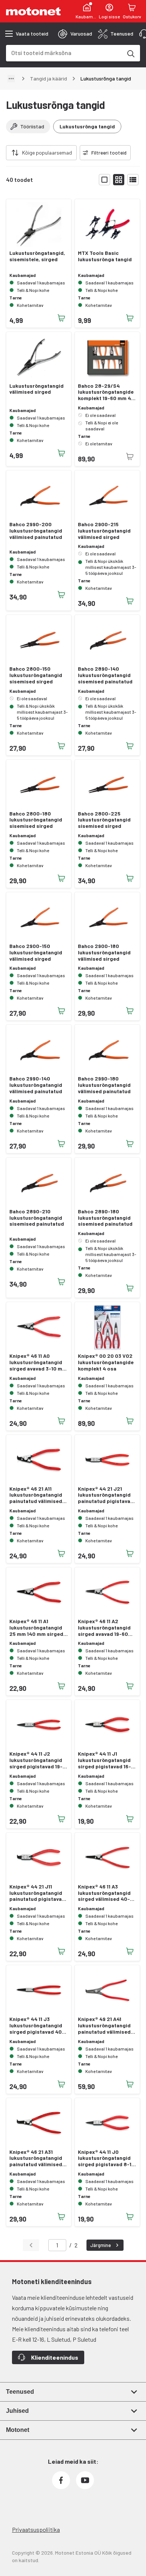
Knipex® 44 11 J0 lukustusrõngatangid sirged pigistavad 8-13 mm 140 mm (106, 2158)
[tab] (75, 34)
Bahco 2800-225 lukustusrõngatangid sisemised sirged (104, 820)
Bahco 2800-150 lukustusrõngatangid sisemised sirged (36, 675)
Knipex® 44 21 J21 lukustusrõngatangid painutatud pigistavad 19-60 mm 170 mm (106, 1495)
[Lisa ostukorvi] (61, 318)
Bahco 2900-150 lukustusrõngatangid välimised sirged (36, 952)
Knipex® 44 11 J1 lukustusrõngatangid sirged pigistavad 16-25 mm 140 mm (104, 1760)
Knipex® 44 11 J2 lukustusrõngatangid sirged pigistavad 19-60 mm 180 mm (36, 1760)
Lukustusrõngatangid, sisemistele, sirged (37, 256)
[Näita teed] (11, 79)
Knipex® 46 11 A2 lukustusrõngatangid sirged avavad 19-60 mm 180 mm (104, 1628)
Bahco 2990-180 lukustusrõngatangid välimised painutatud (104, 1085)
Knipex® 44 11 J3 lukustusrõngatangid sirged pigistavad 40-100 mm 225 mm (37, 2025)
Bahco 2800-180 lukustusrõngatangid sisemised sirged (36, 820)
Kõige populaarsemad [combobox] (47, 153)
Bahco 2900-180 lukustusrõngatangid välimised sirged (104, 952)
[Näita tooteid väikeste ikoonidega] (119, 180)
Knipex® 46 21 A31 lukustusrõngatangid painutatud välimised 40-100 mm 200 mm (36, 2158)
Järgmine (101, 2245)
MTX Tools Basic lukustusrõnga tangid (105, 256)
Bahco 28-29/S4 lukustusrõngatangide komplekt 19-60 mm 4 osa (106, 392)
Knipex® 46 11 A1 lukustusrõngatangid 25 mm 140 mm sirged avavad (36, 1628)
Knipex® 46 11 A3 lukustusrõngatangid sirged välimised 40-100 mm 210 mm (104, 1893)
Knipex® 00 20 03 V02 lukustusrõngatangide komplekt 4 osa (106, 1362)
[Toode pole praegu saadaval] (130, 457)
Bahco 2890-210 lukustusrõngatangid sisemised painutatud (37, 1218)
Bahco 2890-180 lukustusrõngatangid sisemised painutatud (105, 1218)
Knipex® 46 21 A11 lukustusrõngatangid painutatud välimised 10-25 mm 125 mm (36, 1495)
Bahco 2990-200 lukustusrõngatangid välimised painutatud (36, 531)
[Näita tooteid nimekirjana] (133, 180)
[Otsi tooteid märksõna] (130, 53)
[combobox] (64, 53)
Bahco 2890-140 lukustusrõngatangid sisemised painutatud (105, 675)
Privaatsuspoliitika (36, 2529)
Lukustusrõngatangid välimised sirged (36, 389)
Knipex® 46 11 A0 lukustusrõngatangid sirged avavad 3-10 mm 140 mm (38, 1362)
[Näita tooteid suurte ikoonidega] (104, 180)
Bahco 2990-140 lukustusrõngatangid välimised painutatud (36, 1085)
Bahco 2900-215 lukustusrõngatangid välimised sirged (104, 531)
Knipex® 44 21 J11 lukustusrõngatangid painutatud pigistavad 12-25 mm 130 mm (37, 1893)
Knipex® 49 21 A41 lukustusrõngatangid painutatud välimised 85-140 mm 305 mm (104, 2025)
